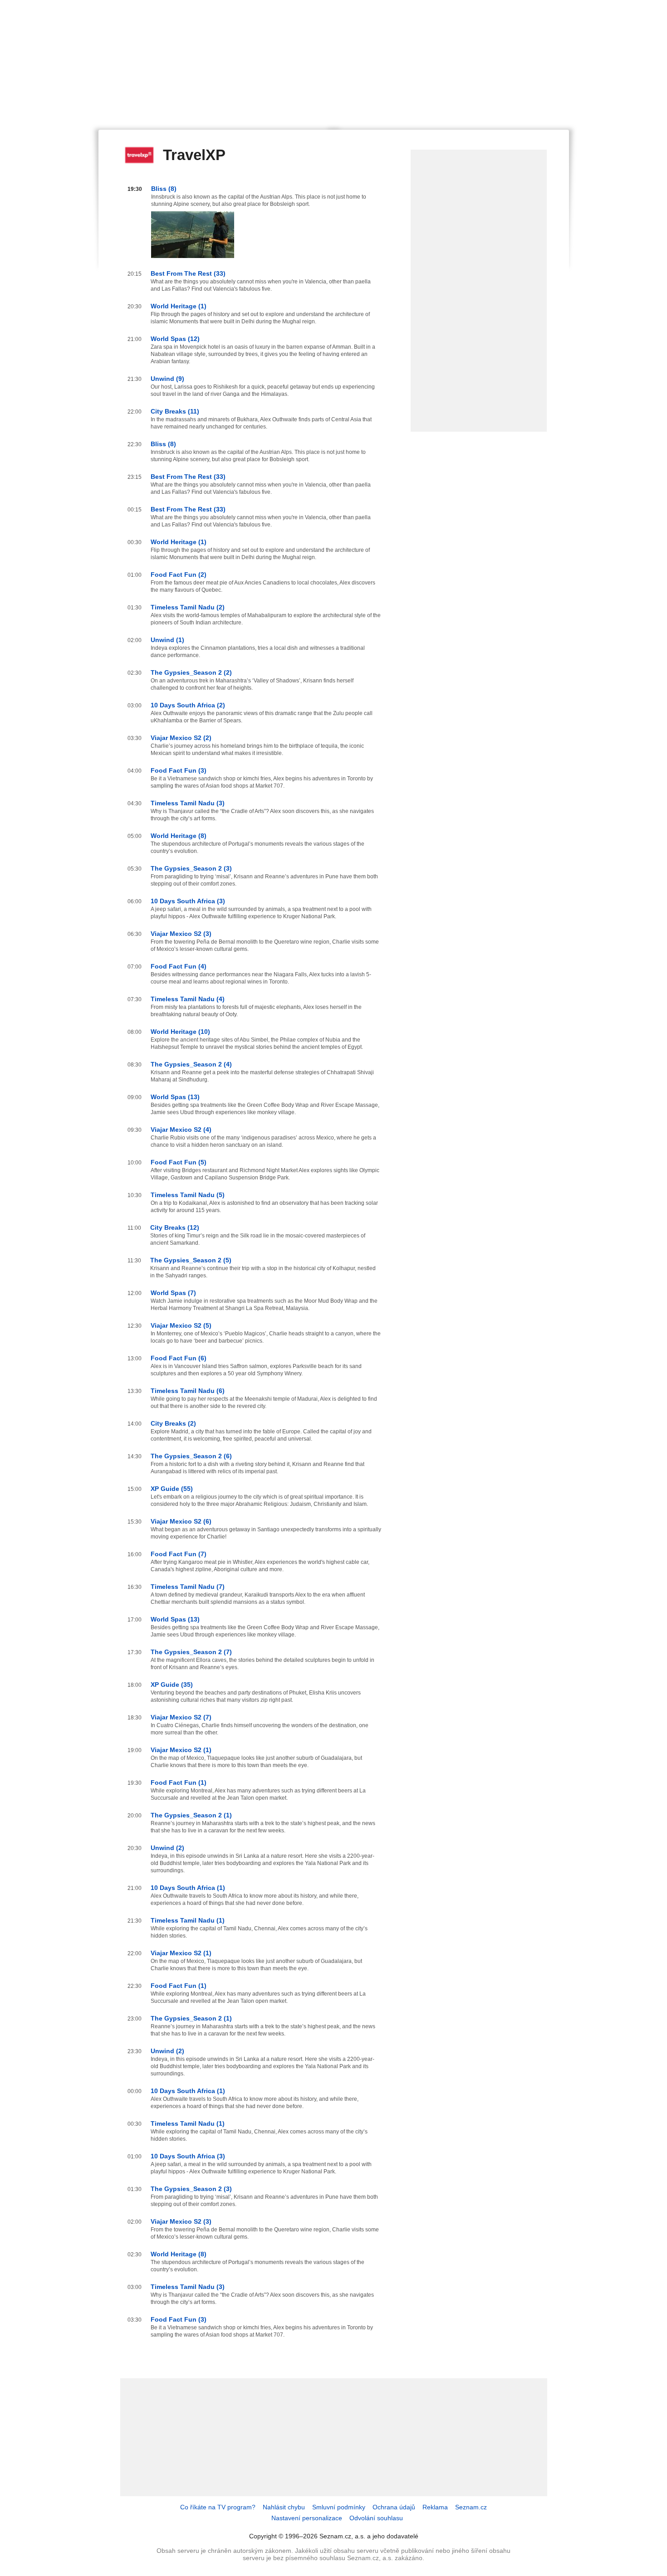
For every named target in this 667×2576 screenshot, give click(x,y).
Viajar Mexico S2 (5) (181, 1325)
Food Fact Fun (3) (179, 770)
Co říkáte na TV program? (218, 2507)
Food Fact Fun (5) (179, 1162)
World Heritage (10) (180, 1032)
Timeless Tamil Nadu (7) (188, 1587)
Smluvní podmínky (339, 2507)
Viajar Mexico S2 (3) (181, 934)
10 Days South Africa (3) (188, 901)
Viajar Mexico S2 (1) (181, 1750)
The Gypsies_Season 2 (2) (191, 672)
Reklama (435, 2507)
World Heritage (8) (179, 836)
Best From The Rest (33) (188, 273)
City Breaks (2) (173, 1423)
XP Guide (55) (172, 1489)
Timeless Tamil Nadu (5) (188, 1195)
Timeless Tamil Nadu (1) (188, 1920)
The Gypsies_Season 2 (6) (191, 1456)
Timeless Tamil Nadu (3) (188, 803)
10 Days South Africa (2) (188, 705)
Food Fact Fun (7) (179, 1554)
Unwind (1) (167, 640)
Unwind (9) (167, 379)
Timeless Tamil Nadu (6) (188, 1391)
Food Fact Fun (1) (179, 1782)
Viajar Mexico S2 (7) (181, 1717)
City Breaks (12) (175, 1227)
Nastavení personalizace (307, 2518)
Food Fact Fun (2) (179, 575)
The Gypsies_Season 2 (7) (191, 1652)
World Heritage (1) (179, 306)
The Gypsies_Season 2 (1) (191, 1815)
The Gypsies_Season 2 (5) (191, 1260)
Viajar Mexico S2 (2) (181, 738)
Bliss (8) (164, 189)
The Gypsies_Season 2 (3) (191, 868)
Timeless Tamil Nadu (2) (188, 607)
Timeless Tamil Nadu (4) (188, 999)
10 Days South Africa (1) (188, 1888)
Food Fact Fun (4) (179, 966)
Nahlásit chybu (284, 2507)
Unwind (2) (167, 1848)
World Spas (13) (175, 1097)
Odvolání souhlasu (376, 2518)
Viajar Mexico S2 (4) (181, 1130)
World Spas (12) (175, 339)
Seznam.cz (471, 2507)
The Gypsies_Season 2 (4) (191, 1064)
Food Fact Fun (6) (179, 1358)
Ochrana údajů (394, 2507)
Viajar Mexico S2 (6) (181, 1521)
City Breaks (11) (175, 411)
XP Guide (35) (172, 1685)
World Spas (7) (173, 1293)
